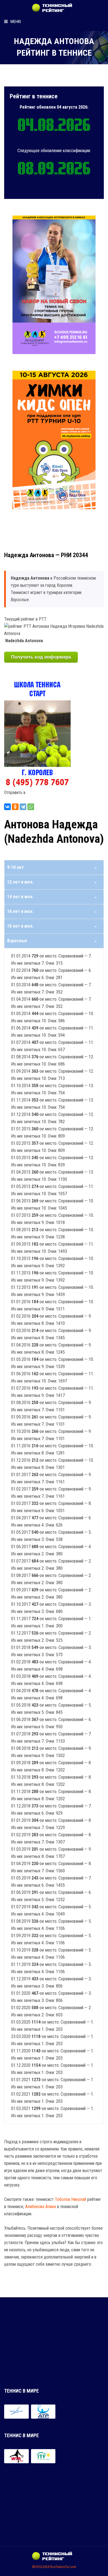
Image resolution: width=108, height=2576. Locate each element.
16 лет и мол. (20, 911)
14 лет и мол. (20, 897)
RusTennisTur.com (63, 2567)
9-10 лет (16, 867)
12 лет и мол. (20, 882)
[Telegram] (23, 807)
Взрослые (17, 941)
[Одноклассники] (15, 807)
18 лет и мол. (20, 926)
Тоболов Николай (70, 2199)
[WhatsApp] (31, 807)
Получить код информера (41, 657)
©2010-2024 (41, 2567)
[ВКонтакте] (7, 807)
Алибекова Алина (41, 2207)
